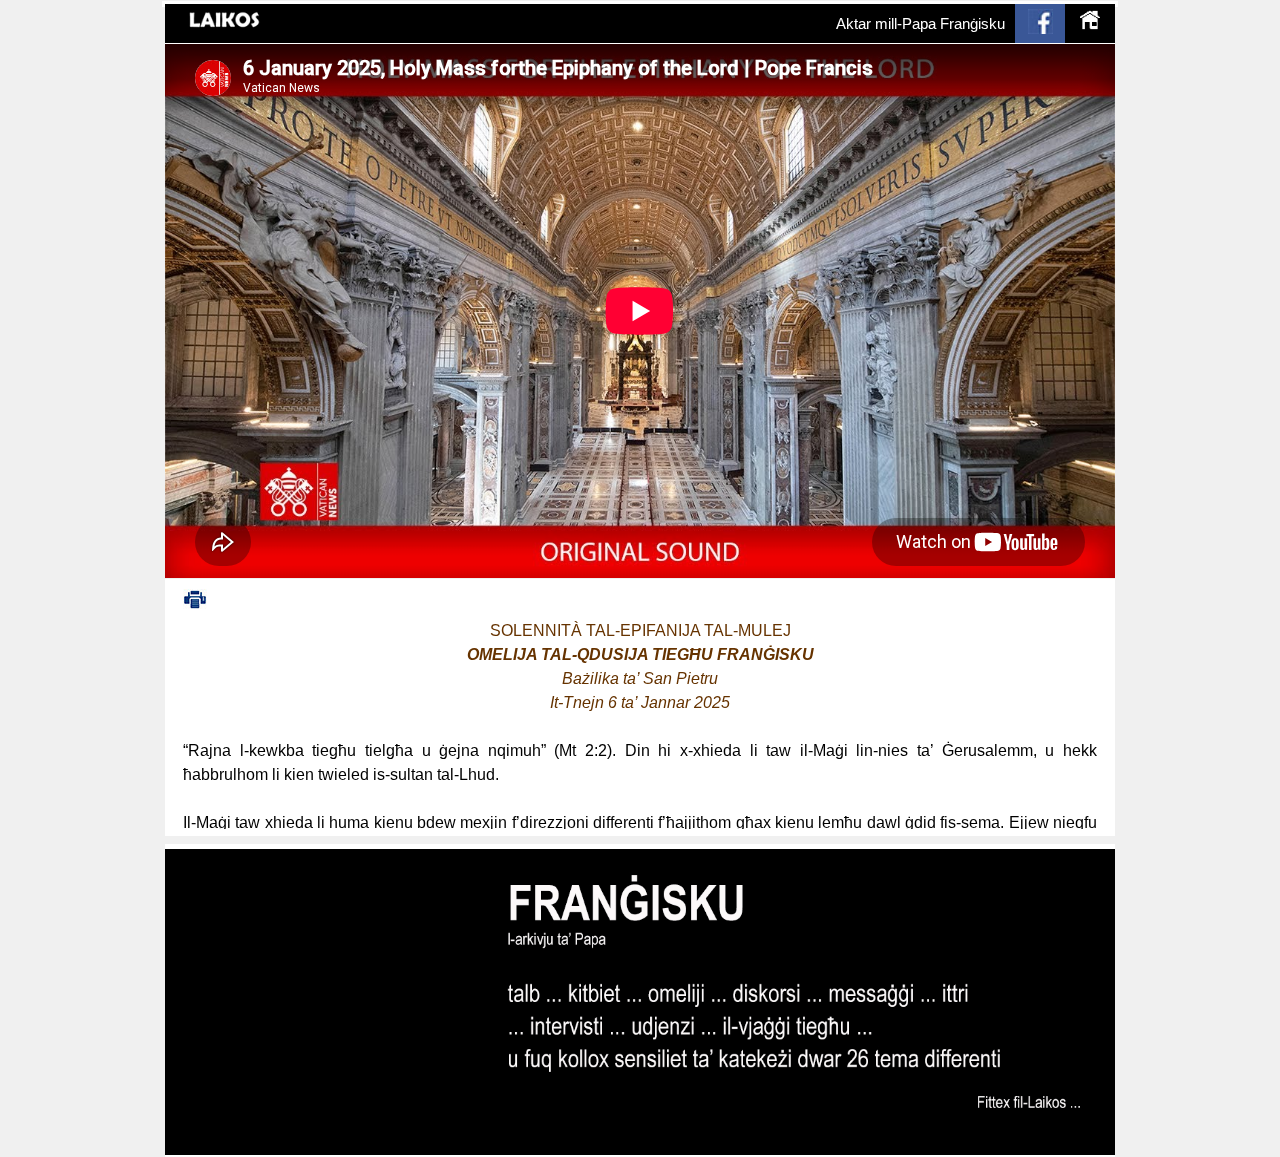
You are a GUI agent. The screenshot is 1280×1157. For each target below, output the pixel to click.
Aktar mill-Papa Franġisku (920, 24)
